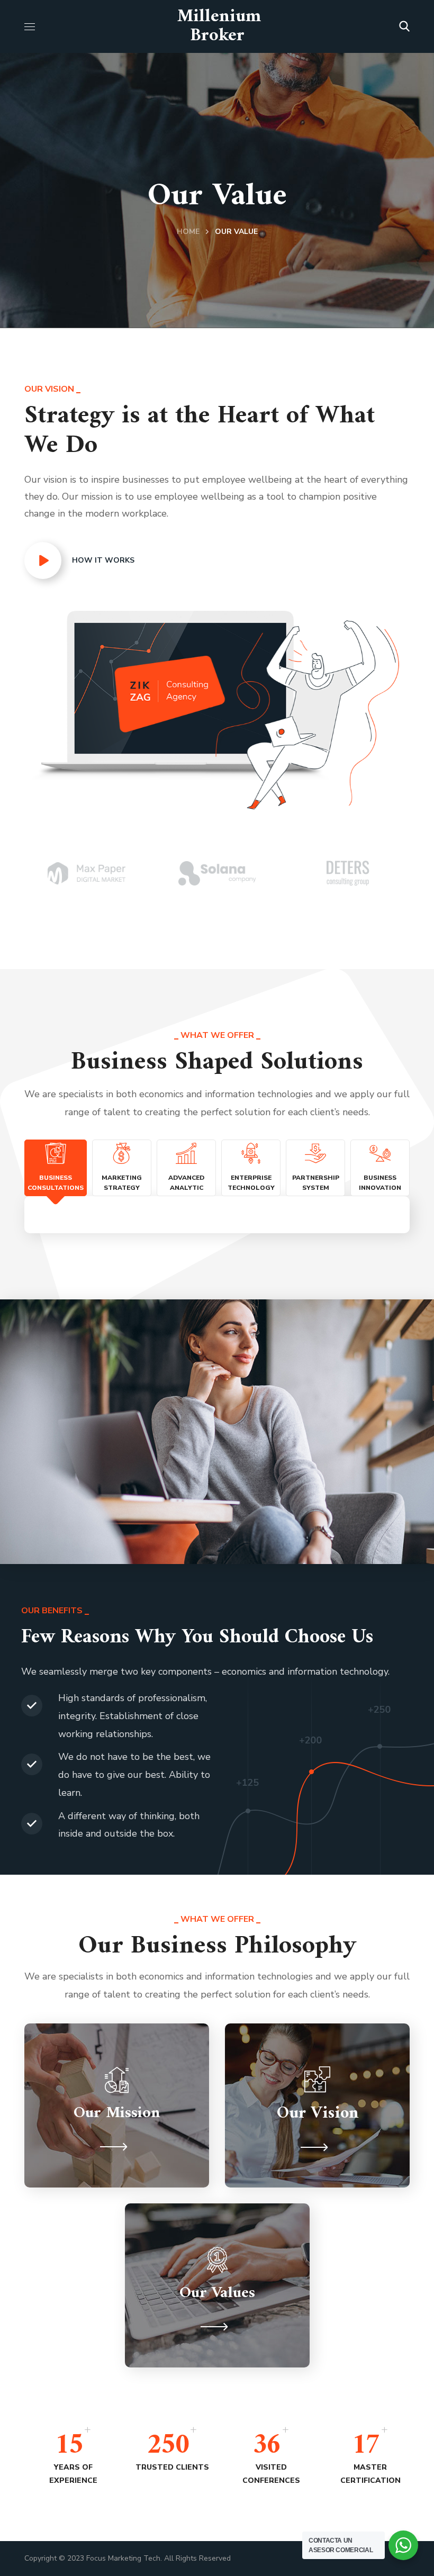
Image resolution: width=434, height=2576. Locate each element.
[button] (404, 26)
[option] (87, 873)
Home (188, 232)
